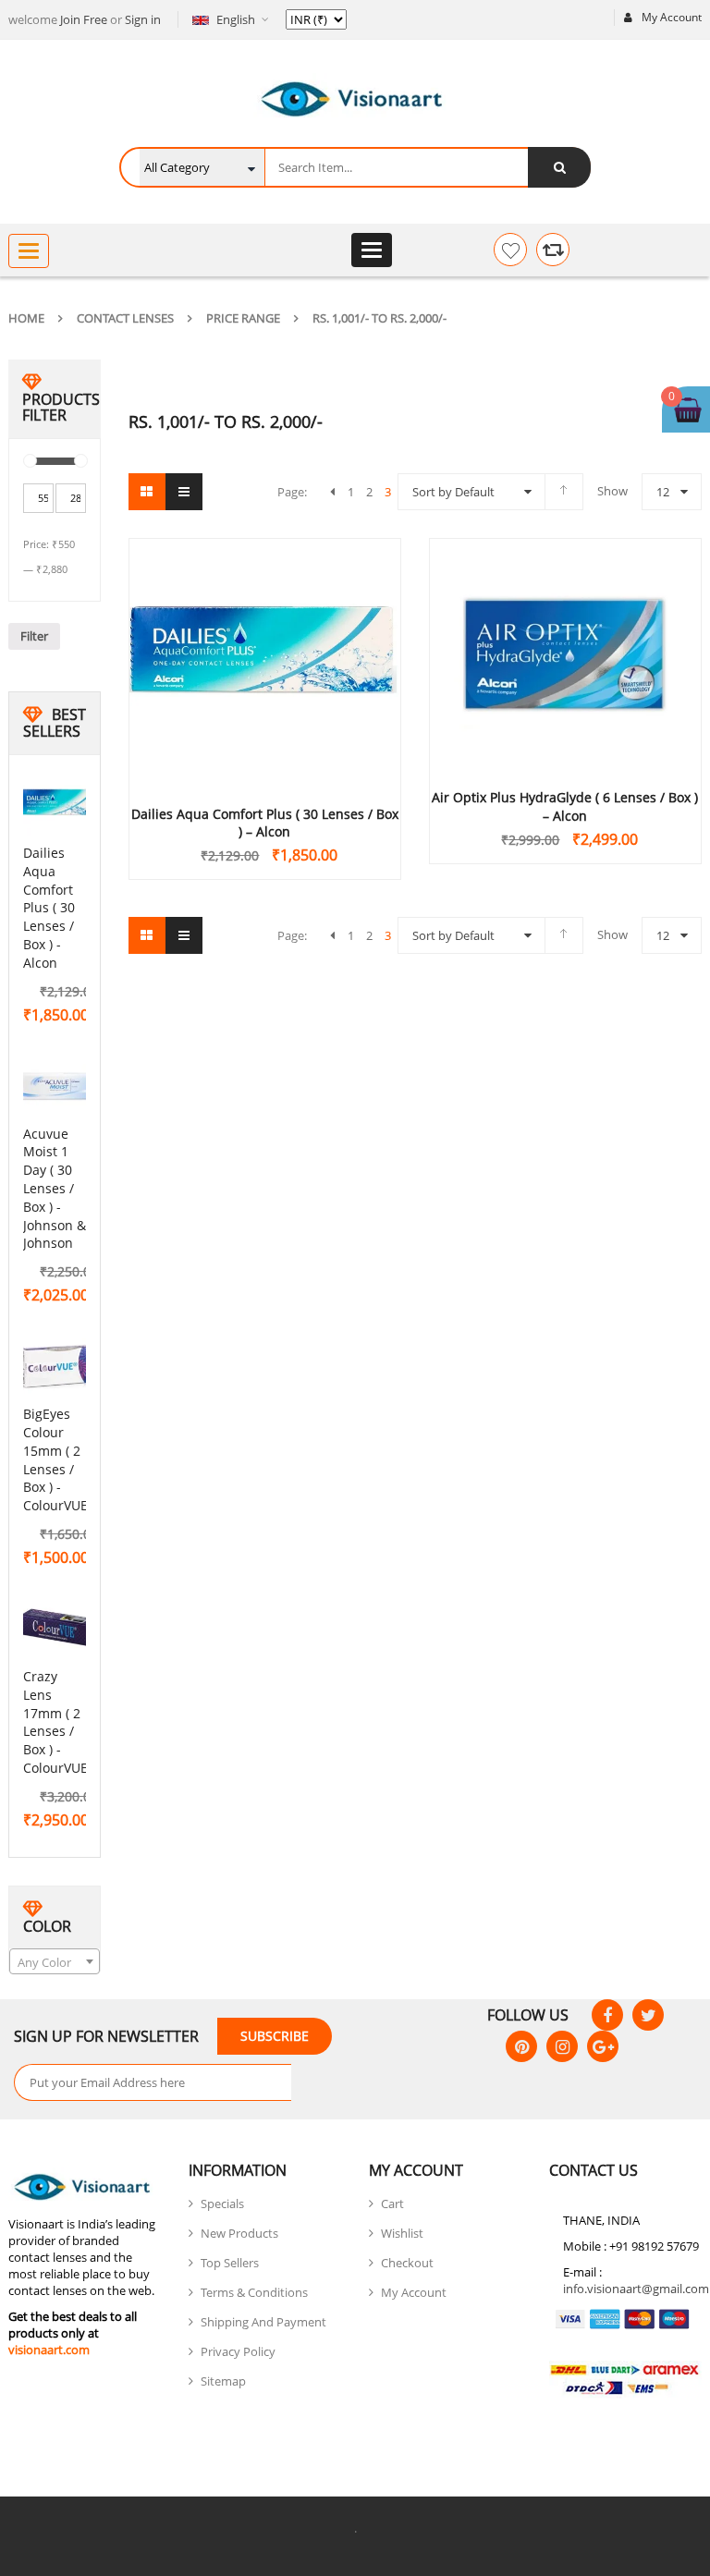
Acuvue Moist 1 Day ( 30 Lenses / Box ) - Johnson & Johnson (55, 1189)
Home (26, 318)
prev (333, 492)
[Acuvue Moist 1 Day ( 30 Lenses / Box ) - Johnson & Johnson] (60, 1087)
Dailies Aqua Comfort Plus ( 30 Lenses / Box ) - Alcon (49, 908)
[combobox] (55, 1961)
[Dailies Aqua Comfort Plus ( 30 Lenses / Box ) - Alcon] (60, 806)
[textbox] (55, 1962)
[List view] (184, 492)
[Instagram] (562, 2046)
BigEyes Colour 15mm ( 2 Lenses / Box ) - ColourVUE (55, 1459)
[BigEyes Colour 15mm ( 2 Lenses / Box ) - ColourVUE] (60, 1367)
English (236, 19)
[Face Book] (607, 2015)
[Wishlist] (510, 250)
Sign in (143, 19)
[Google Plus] (603, 2046)
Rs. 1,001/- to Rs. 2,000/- (379, 318)
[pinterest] (521, 2046)
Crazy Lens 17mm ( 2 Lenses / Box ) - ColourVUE (55, 1722)
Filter (34, 636)
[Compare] (553, 250)
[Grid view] (147, 492)
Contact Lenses (125, 318)
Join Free (84, 19)
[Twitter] (648, 2015)
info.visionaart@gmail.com (636, 2289)
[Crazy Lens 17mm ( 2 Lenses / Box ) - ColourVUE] (60, 1630)
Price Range (243, 318)
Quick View (264, 628)
